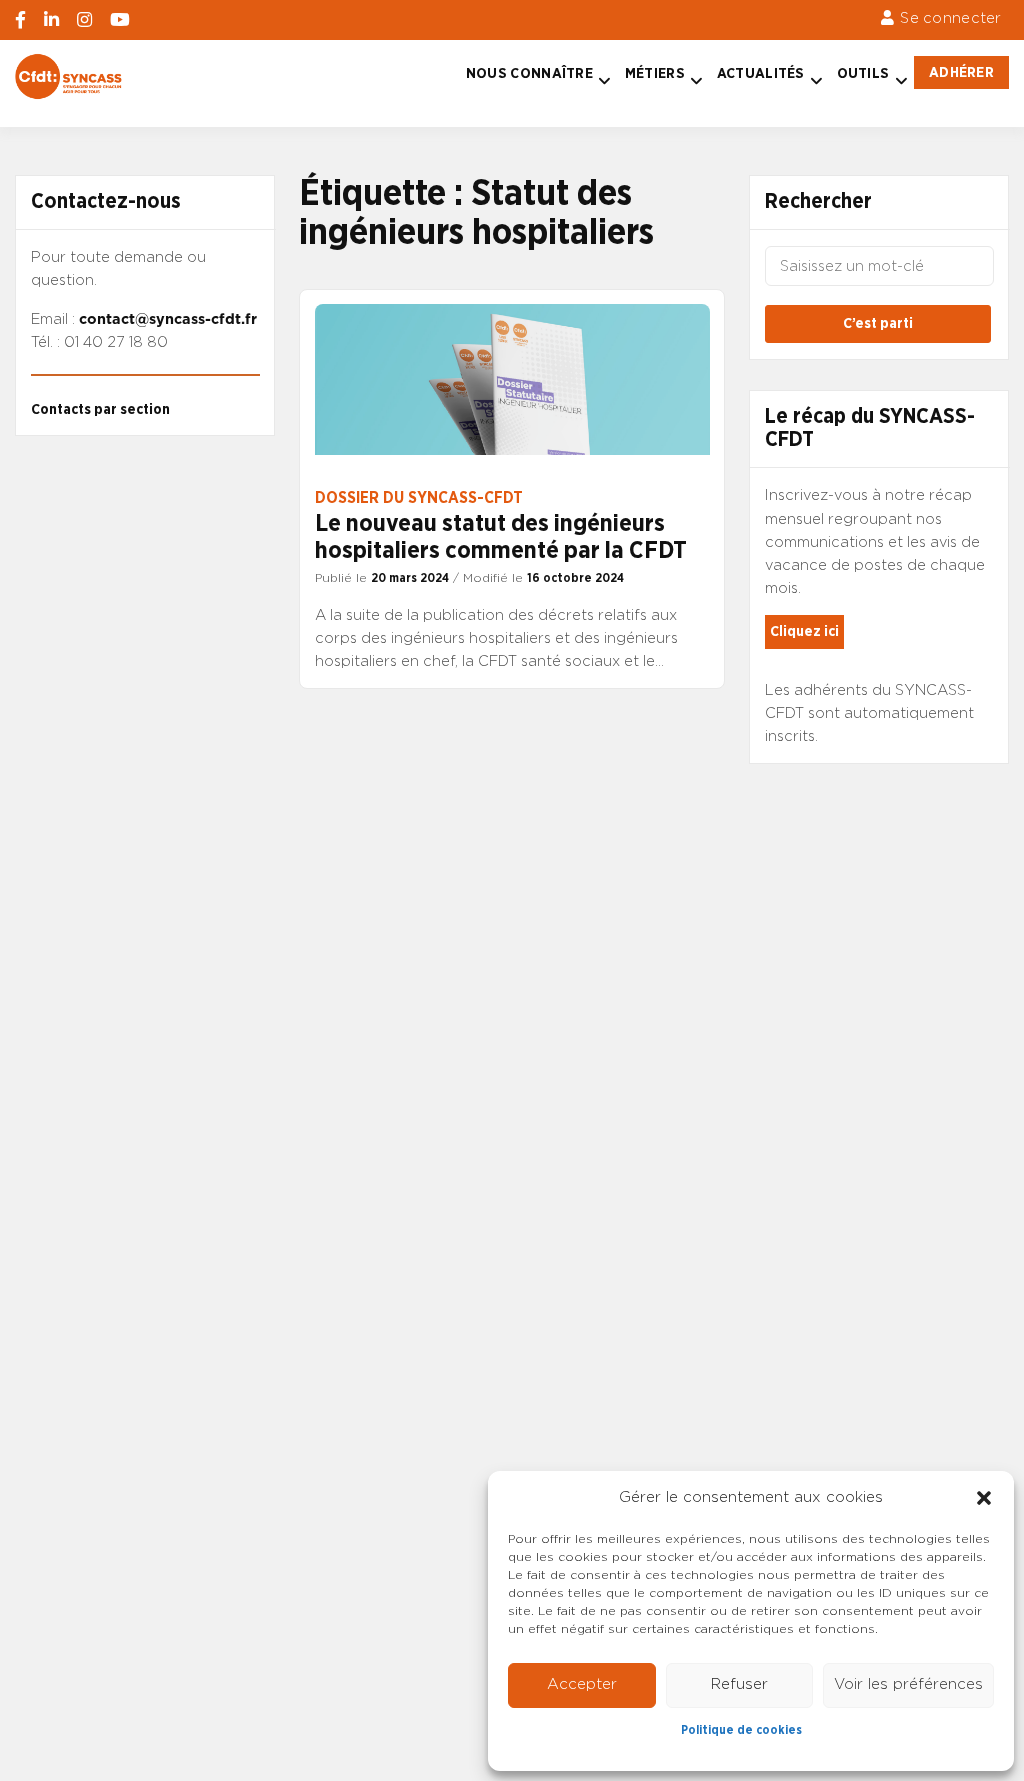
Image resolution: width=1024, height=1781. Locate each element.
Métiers (655, 73)
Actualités (761, 73)
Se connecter (950, 18)
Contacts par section (100, 409)
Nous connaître (529, 73)
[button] (984, 1498)
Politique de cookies (741, 1730)
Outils (863, 73)
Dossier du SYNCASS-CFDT (419, 498)
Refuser (739, 1684)
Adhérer (961, 72)
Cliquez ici (804, 631)
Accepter (582, 1684)
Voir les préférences (908, 1684)
